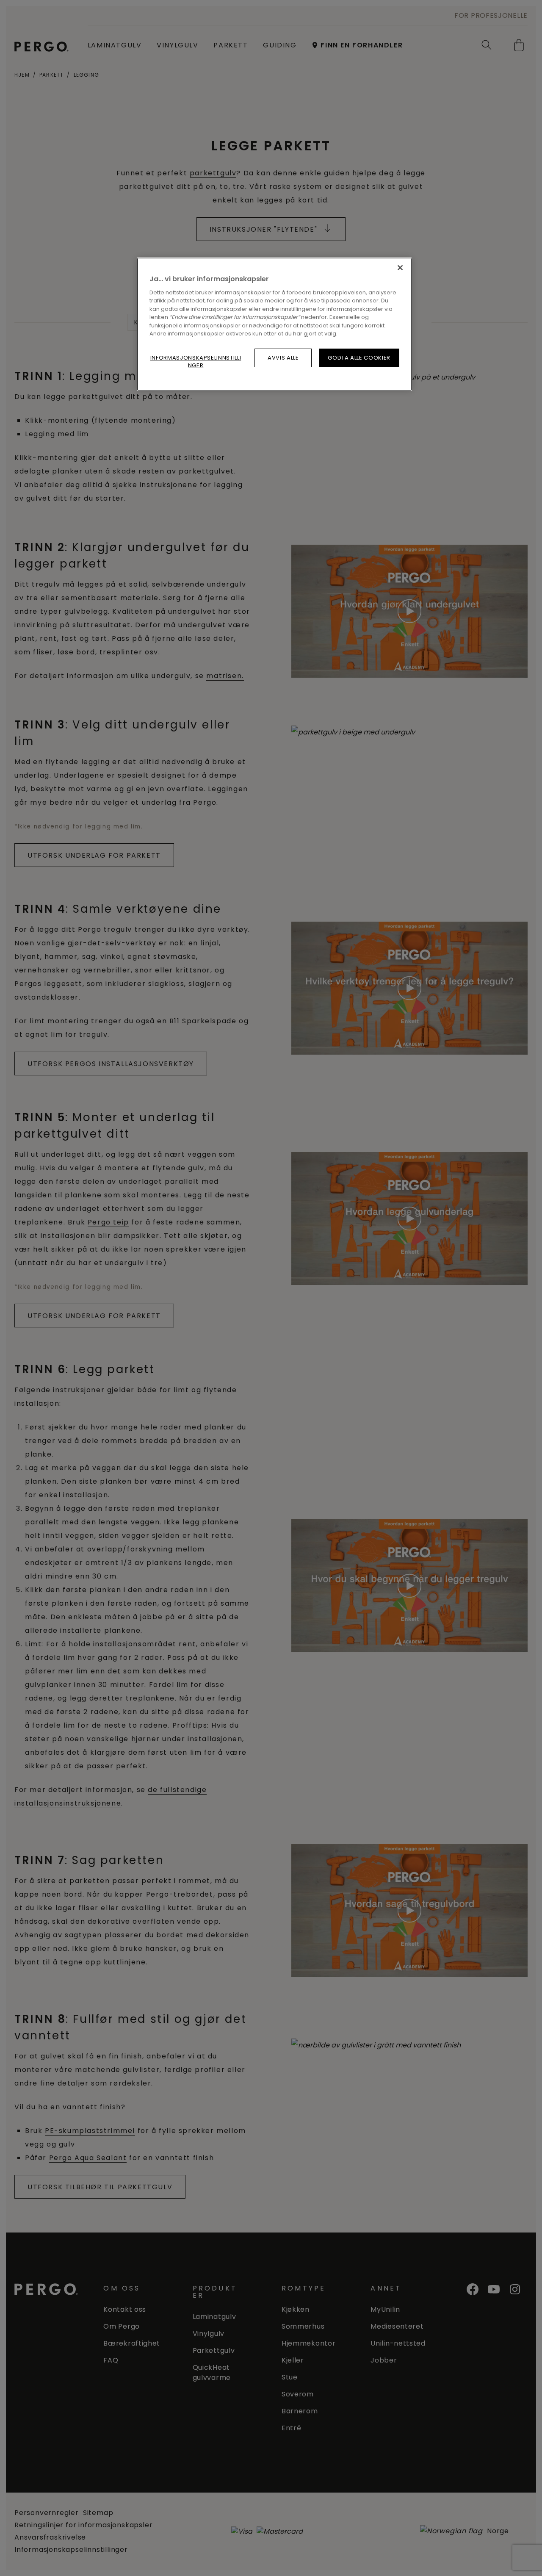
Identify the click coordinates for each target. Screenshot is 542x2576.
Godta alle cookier (359, 358)
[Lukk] (400, 268)
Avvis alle (283, 358)
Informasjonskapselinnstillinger (196, 361)
